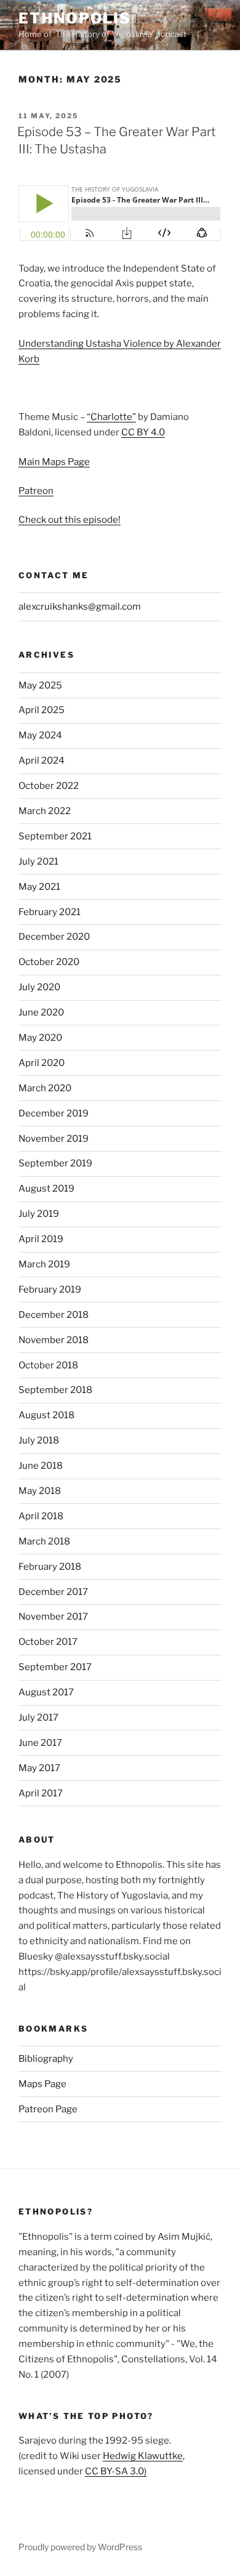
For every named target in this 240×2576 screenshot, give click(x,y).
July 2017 (38, 1718)
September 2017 (55, 1667)
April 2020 (42, 1063)
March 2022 (45, 811)
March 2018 (44, 1541)
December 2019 (54, 1113)
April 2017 (41, 1793)
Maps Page (42, 2084)
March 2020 (45, 1088)
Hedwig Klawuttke (143, 2456)
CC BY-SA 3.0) (116, 2471)
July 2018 (39, 1440)
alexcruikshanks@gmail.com (80, 607)
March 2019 (44, 1264)
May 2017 (39, 1768)
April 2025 (42, 710)
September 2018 (55, 1390)
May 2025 (40, 685)
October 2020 (49, 962)
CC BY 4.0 (143, 432)
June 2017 (40, 1743)
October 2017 (48, 1642)
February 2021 (50, 912)
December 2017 (53, 1592)
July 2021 (38, 862)
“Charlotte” (111, 417)
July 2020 (39, 987)
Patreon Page (48, 2109)
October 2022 (49, 786)
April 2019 (41, 1239)
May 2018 (40, 1491)
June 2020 (41, 1012)
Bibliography (46, 2059)
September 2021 (55, 836)
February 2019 (50, 1290)
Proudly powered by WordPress (80, 2547)
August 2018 (46, 1415)
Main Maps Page (54, 462)
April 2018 (41, 1516)
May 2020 (40, 1038)
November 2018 (54, 1340)
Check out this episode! (70, 520)
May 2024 (40, 735)
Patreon (36, 491)
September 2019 (55, 1163)
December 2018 (54, 1315)
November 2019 (54, 1139)
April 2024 (42, 761)
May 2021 (39, 887)
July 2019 (39, 1214)
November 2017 (53, 1617)
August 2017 (46, 1692)
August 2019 (46, 1189)
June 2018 (41, 1466)
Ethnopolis (75, 18)
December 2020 (54, 937)
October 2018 (48, 1365)
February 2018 (50, 1567)
